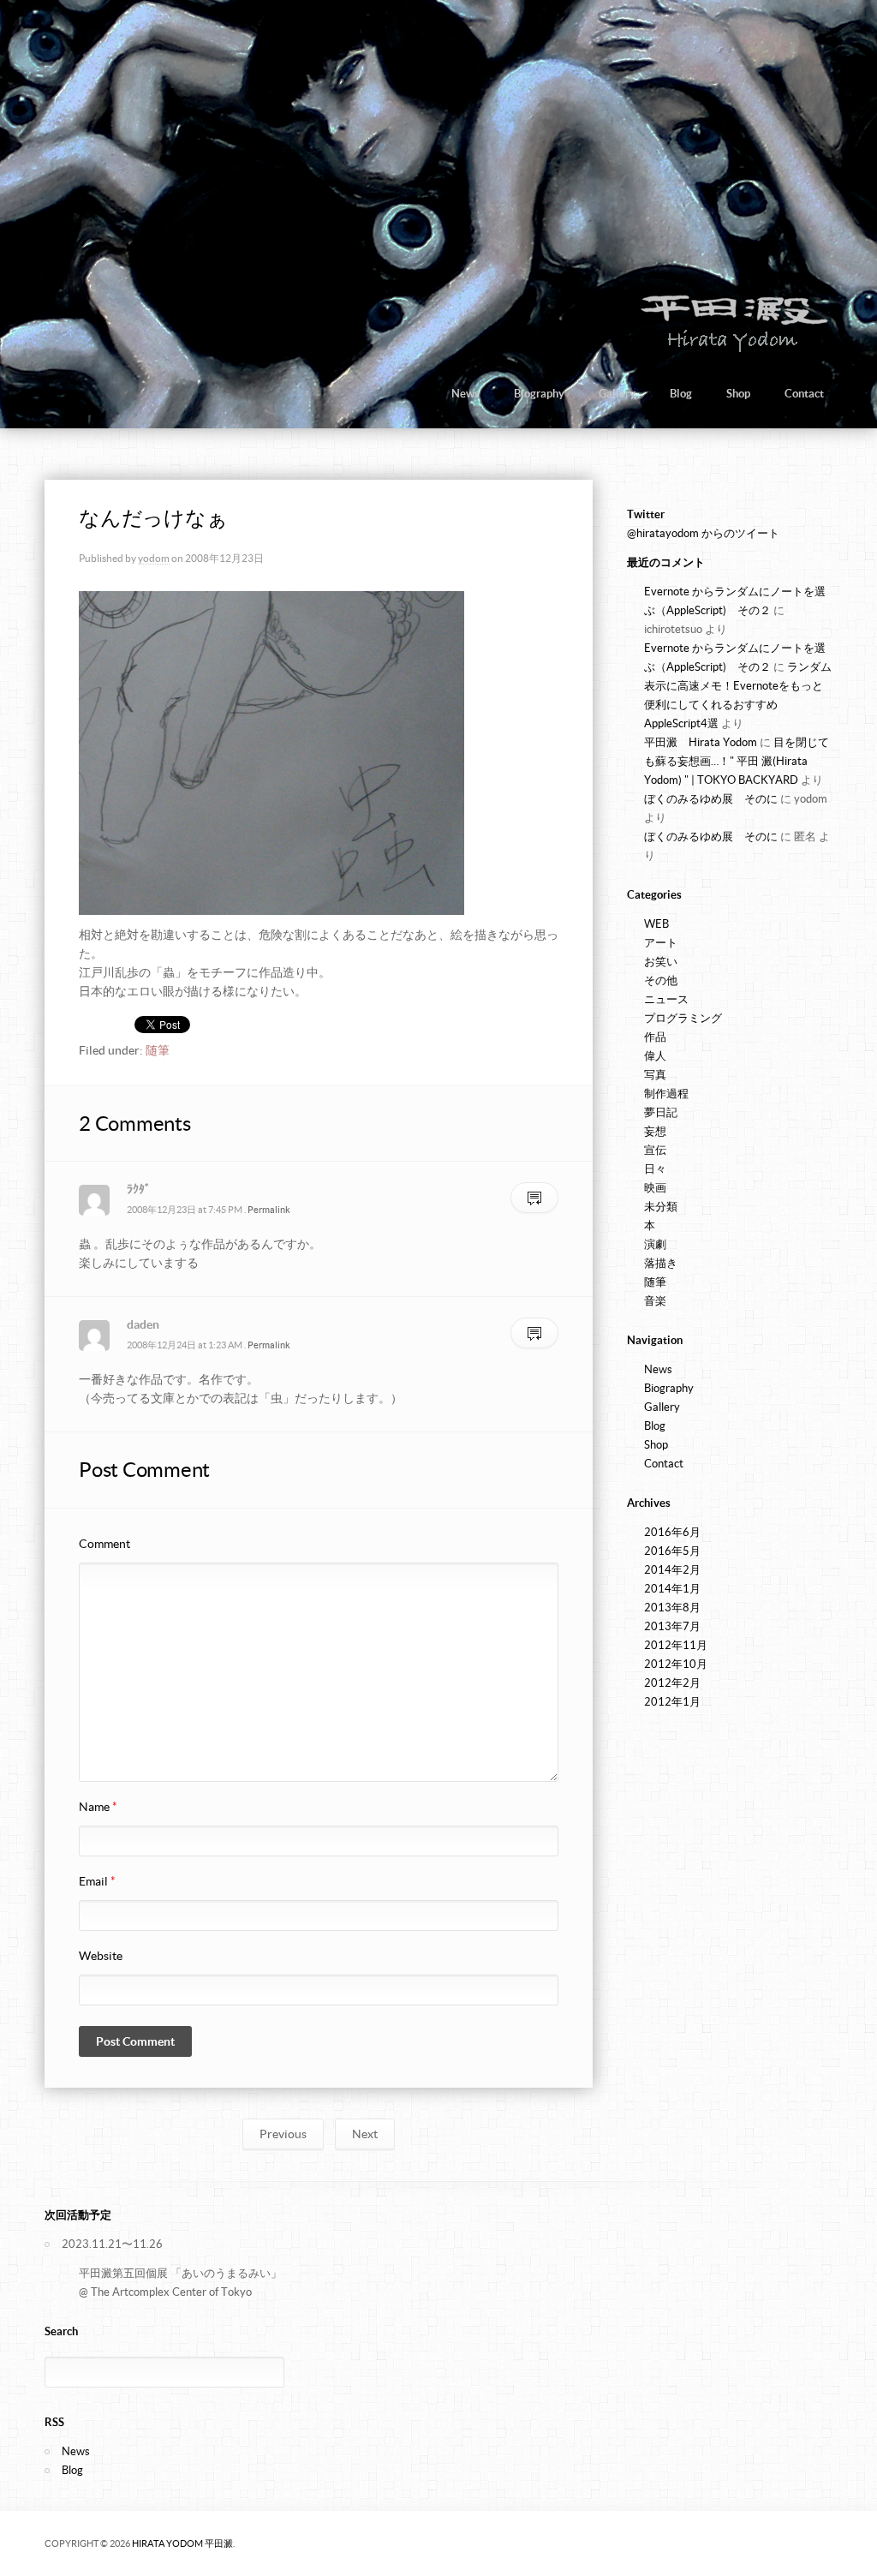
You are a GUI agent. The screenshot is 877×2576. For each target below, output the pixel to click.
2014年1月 (672, 1589)
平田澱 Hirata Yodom (701, 742)
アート (661, 943)
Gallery (617, 394)
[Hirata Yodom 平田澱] (731, 350)
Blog (681, 394)
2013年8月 (672, 1608)
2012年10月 (676, 1664)
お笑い (661, 962)
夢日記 (661, 1112)
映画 (655, 1188)
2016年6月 (672, 1532)
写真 (655, 1075)
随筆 (158, 1050)
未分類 (661, 1207)
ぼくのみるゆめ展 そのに (711, 799)
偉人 (655, 1056)
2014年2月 (672, 1570)
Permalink (269, 1210)
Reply (534, 1198)
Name (98, 1807)
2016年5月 (672, 1551)
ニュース (666, 999)
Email (97, 1881)
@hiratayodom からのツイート (703, 533)
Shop (738, 394)
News (465, 394)
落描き (661, 1263)
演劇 (655, 1244)
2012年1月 (672, 1702)
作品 (655, 1037)
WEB (656, 924)
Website (101, 1956)
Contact (804, 394)
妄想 (655, 1131)
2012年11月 (676, 1645)
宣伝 (655, 1150)
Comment (104, 1544)
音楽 (655, 1301)
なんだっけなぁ (153, 518)
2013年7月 (672, 1626)
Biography (539, 394)
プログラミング (683, 1018)
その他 (661, 980)
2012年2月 (672, 1683)
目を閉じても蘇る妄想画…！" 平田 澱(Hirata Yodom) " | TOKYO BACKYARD (737, 761)
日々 (655, 1169)
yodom (154, 558)
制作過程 (666, 1094)
